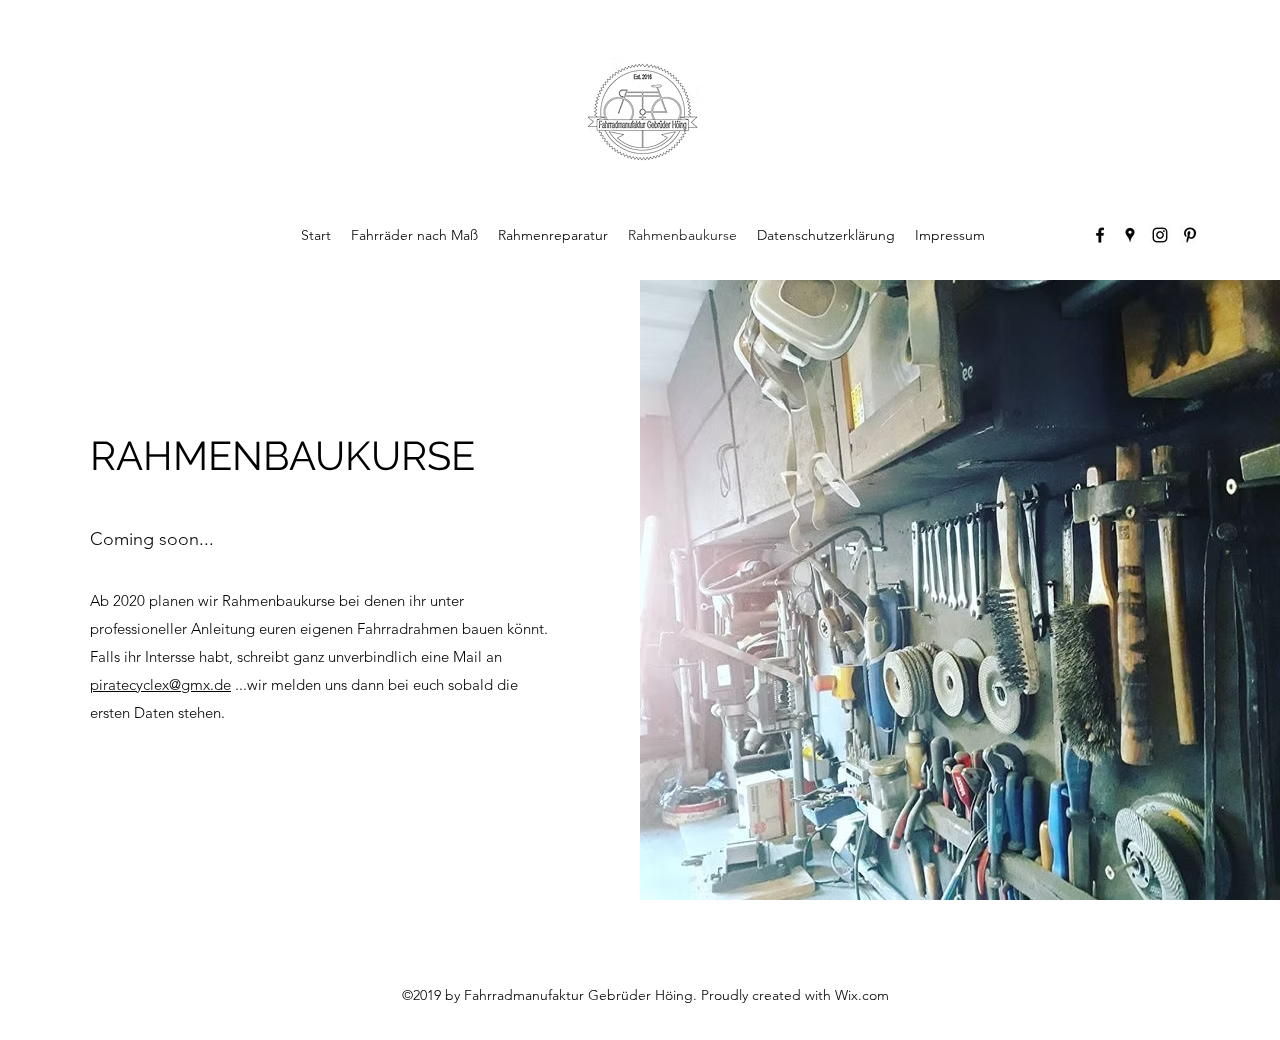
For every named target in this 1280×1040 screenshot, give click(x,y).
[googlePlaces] (1130, 235)
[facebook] (1100, 235)
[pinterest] (1190, 235)
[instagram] (1160, 235)
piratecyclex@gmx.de (160, 684)
